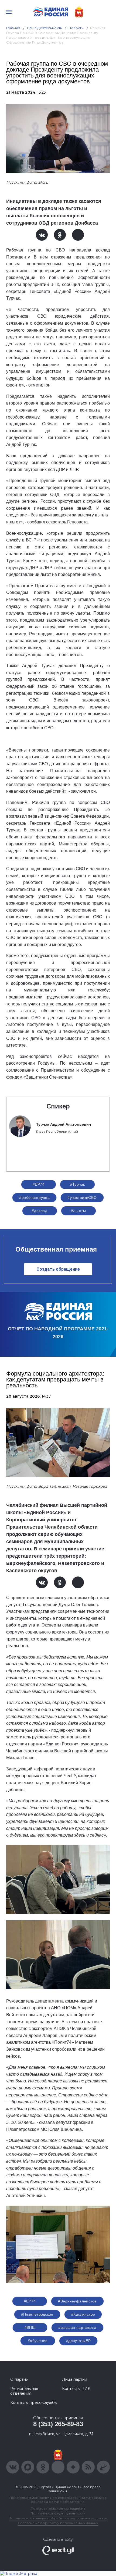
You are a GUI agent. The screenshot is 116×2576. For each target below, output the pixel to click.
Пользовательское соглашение (58, 2508)
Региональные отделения (24, 2391)
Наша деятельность (45, 28)
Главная (13, 28)
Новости (76, 28)
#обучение (38, 2341)
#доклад (40, 1211)
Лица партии (75, 2379)
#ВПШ (30, 2327)
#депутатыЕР (79, 2341)
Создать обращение (58, 1269)
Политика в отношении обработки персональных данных (58, 2518)
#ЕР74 (39, 1184)
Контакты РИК (76, 2389)
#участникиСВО (82, 1197)
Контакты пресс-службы (34, 2403)
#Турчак (78, 1184)
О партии (19, 2379)
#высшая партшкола (77, 2327)
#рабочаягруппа (34, 1197)
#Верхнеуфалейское (77, 2301)
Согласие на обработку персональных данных (58, 2523)
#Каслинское (83, 2314)
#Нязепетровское (37, 2314)
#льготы (78, 1211)
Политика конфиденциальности (58, 2513)
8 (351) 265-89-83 (58, 2424)
